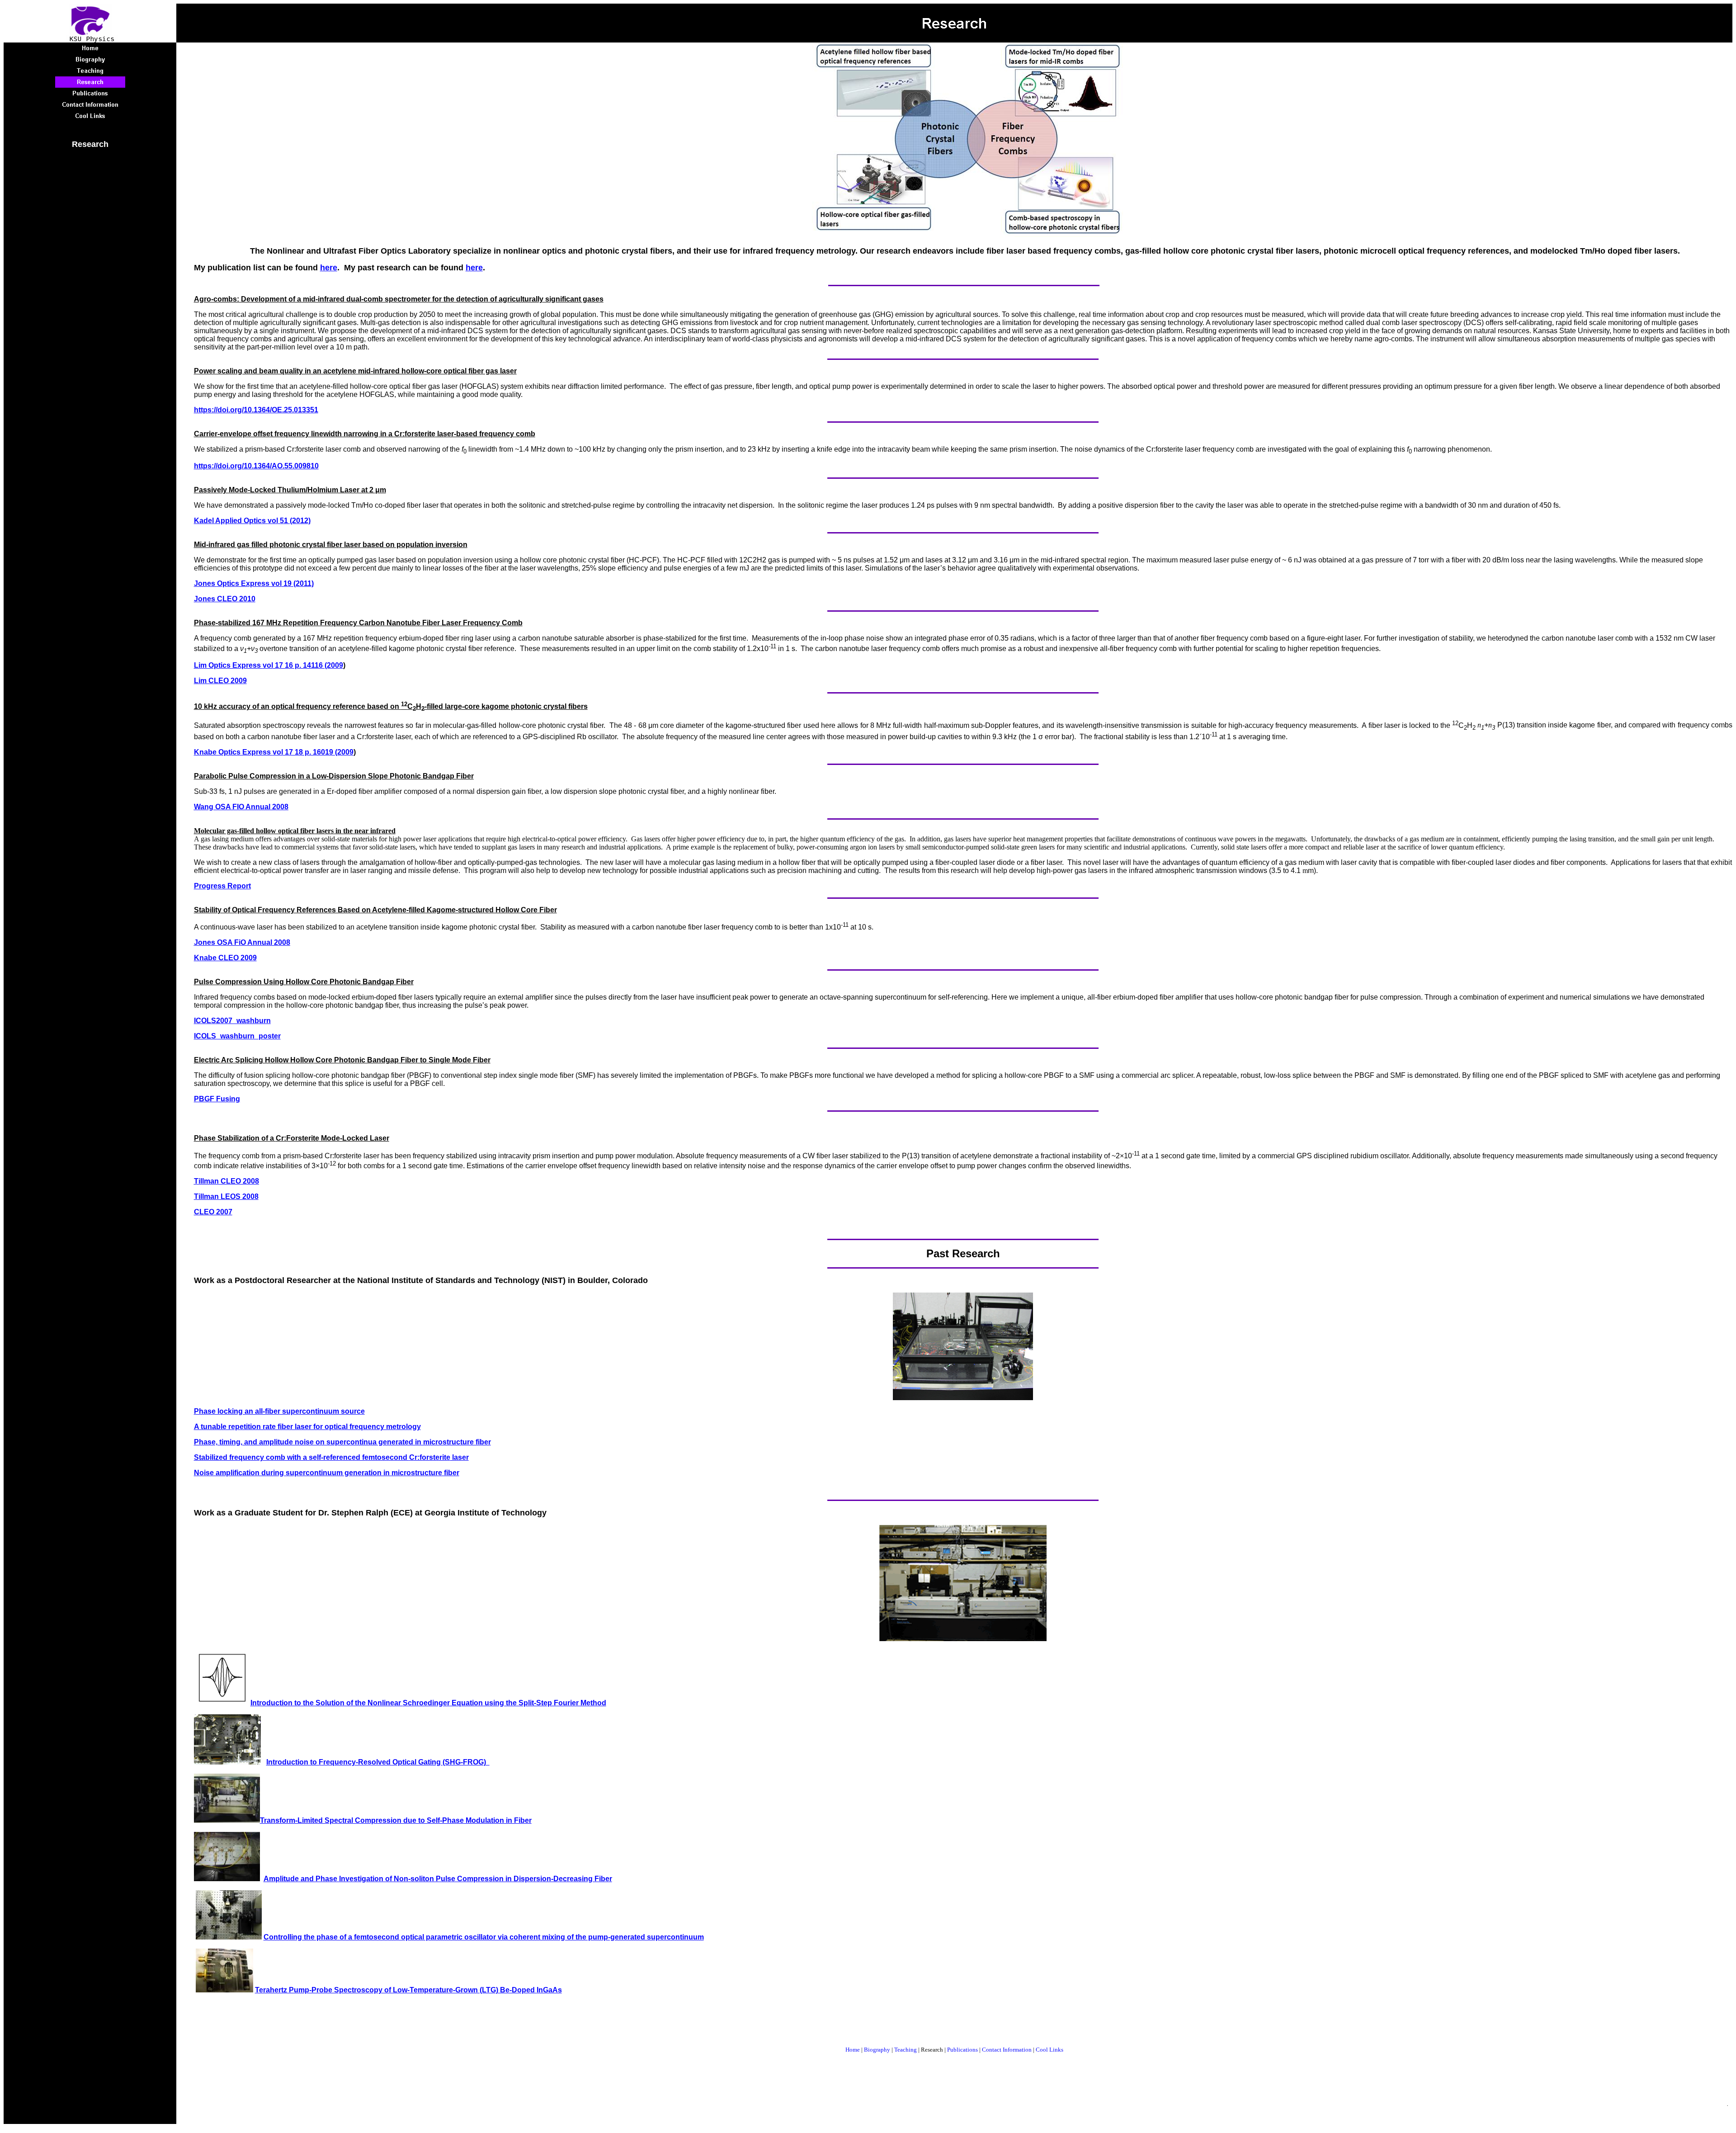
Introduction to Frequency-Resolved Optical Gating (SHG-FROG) (378, 1762)
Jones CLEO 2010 (225, 599)
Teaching (906, 2050)
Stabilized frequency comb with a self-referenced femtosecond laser (331, 1457)
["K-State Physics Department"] (90, 40)
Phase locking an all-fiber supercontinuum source (279, 1411)
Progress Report (222, 886)
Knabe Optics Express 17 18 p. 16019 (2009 (274, 752)
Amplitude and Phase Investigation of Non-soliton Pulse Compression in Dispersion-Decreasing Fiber (438, 1879)
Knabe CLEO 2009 (225, 958)
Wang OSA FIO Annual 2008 (241, 807)
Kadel (205, 521)
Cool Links (1050, 2050)
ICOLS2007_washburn (232, 1021)
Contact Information (1007, 2050)
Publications (962, 2050)
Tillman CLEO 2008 (226, 1181)
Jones (205, 583)
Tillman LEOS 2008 (226, 1196)
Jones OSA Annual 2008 (242, 942)
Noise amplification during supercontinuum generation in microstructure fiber (327, 1473)
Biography (877, 2050)
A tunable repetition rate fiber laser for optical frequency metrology (307, 1427)
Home (853, 2050)
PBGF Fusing (217, 1099)
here (329, 268)
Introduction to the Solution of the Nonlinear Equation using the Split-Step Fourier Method (428, 1703)
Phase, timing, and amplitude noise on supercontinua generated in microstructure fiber (342, 1442)
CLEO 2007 (213, 1212)
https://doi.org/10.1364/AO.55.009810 (256, 466)
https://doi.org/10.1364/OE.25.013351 (256, 410)
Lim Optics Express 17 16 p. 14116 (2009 (269, 665)
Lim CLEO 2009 (220, 681)
